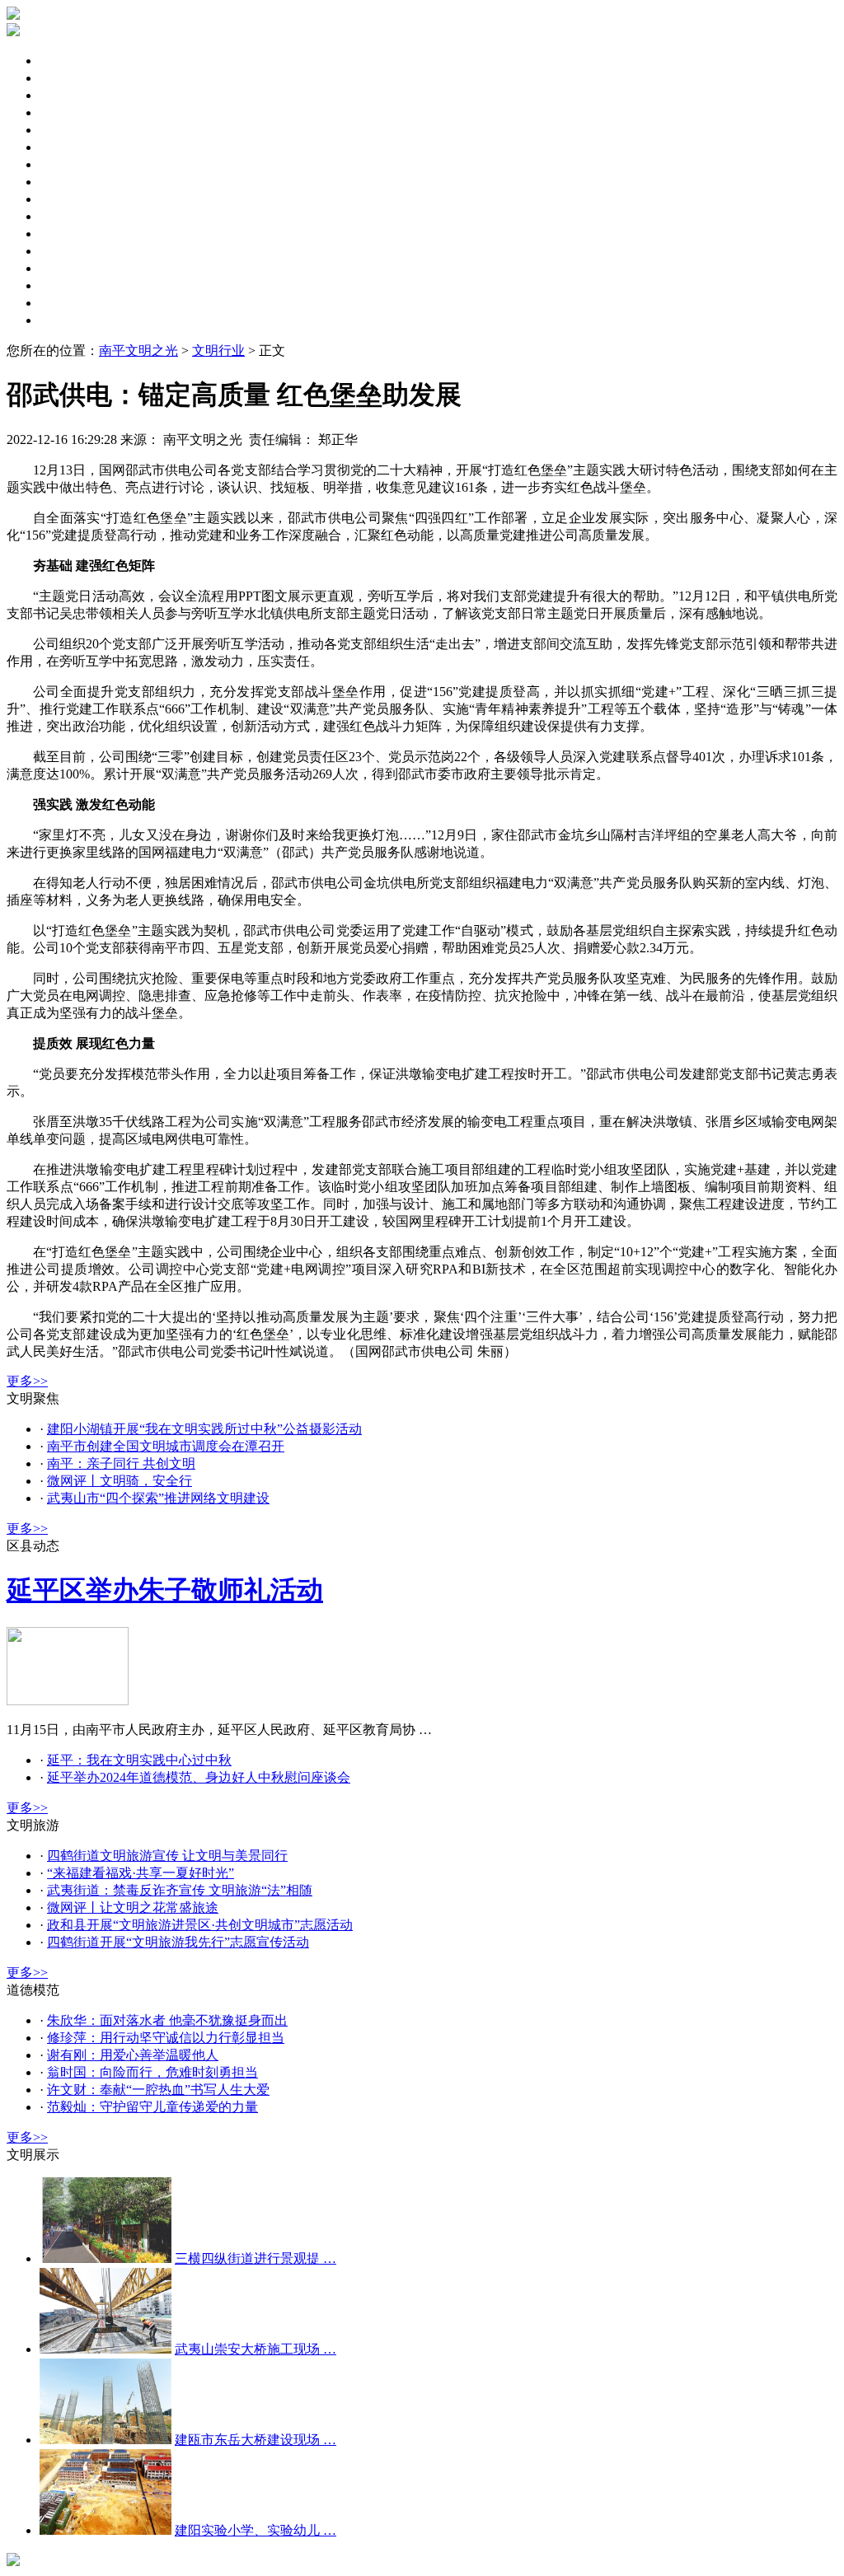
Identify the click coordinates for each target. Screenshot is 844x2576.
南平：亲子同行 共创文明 (121, 1463)
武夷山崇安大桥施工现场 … (256, 2349)
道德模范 (66, 251)
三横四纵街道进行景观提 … (256, 2258)
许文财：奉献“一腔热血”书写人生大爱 (158, 2090)
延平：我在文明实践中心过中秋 (139, 1760)
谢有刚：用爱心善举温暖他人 (133, 2055)
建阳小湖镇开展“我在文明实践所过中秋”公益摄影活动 (204, 1429)
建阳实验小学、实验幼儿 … (256, 2530)
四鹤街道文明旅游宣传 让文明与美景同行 (167, 1856)
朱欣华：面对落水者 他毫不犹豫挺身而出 (167, 2020)
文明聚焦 (66, 61)
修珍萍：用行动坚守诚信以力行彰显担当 (166, 2038)
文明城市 (66, 130)
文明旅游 (66, 216)
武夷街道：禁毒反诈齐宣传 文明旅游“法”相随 (180, 1890)
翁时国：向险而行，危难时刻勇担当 (152, 2072)
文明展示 (66, 320)
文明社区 (66, 164)
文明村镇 (66, 268)
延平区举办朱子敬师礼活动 (165, 1590)
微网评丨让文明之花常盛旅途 (133, 1907)
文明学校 (66, 285)
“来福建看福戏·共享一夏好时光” (141, 1873)
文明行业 (66, 303)
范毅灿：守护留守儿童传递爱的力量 (152, 2107)
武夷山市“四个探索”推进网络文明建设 (158, 1498)
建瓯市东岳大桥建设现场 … (256, 2440)
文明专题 (66, 95)
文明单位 (66, 147)
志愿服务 (66, 234)
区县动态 (66, 78)
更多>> (27, 1381)
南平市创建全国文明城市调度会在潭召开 (166, 1446)
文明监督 (66, 199)
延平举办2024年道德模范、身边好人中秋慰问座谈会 (199, 1777)
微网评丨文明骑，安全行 (120, 1481)
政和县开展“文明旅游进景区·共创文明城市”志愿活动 (200, 1925)
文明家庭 (66, 182)
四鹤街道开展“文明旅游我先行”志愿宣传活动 (178, 1942)
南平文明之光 (138, 351)
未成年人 (66, 112)
